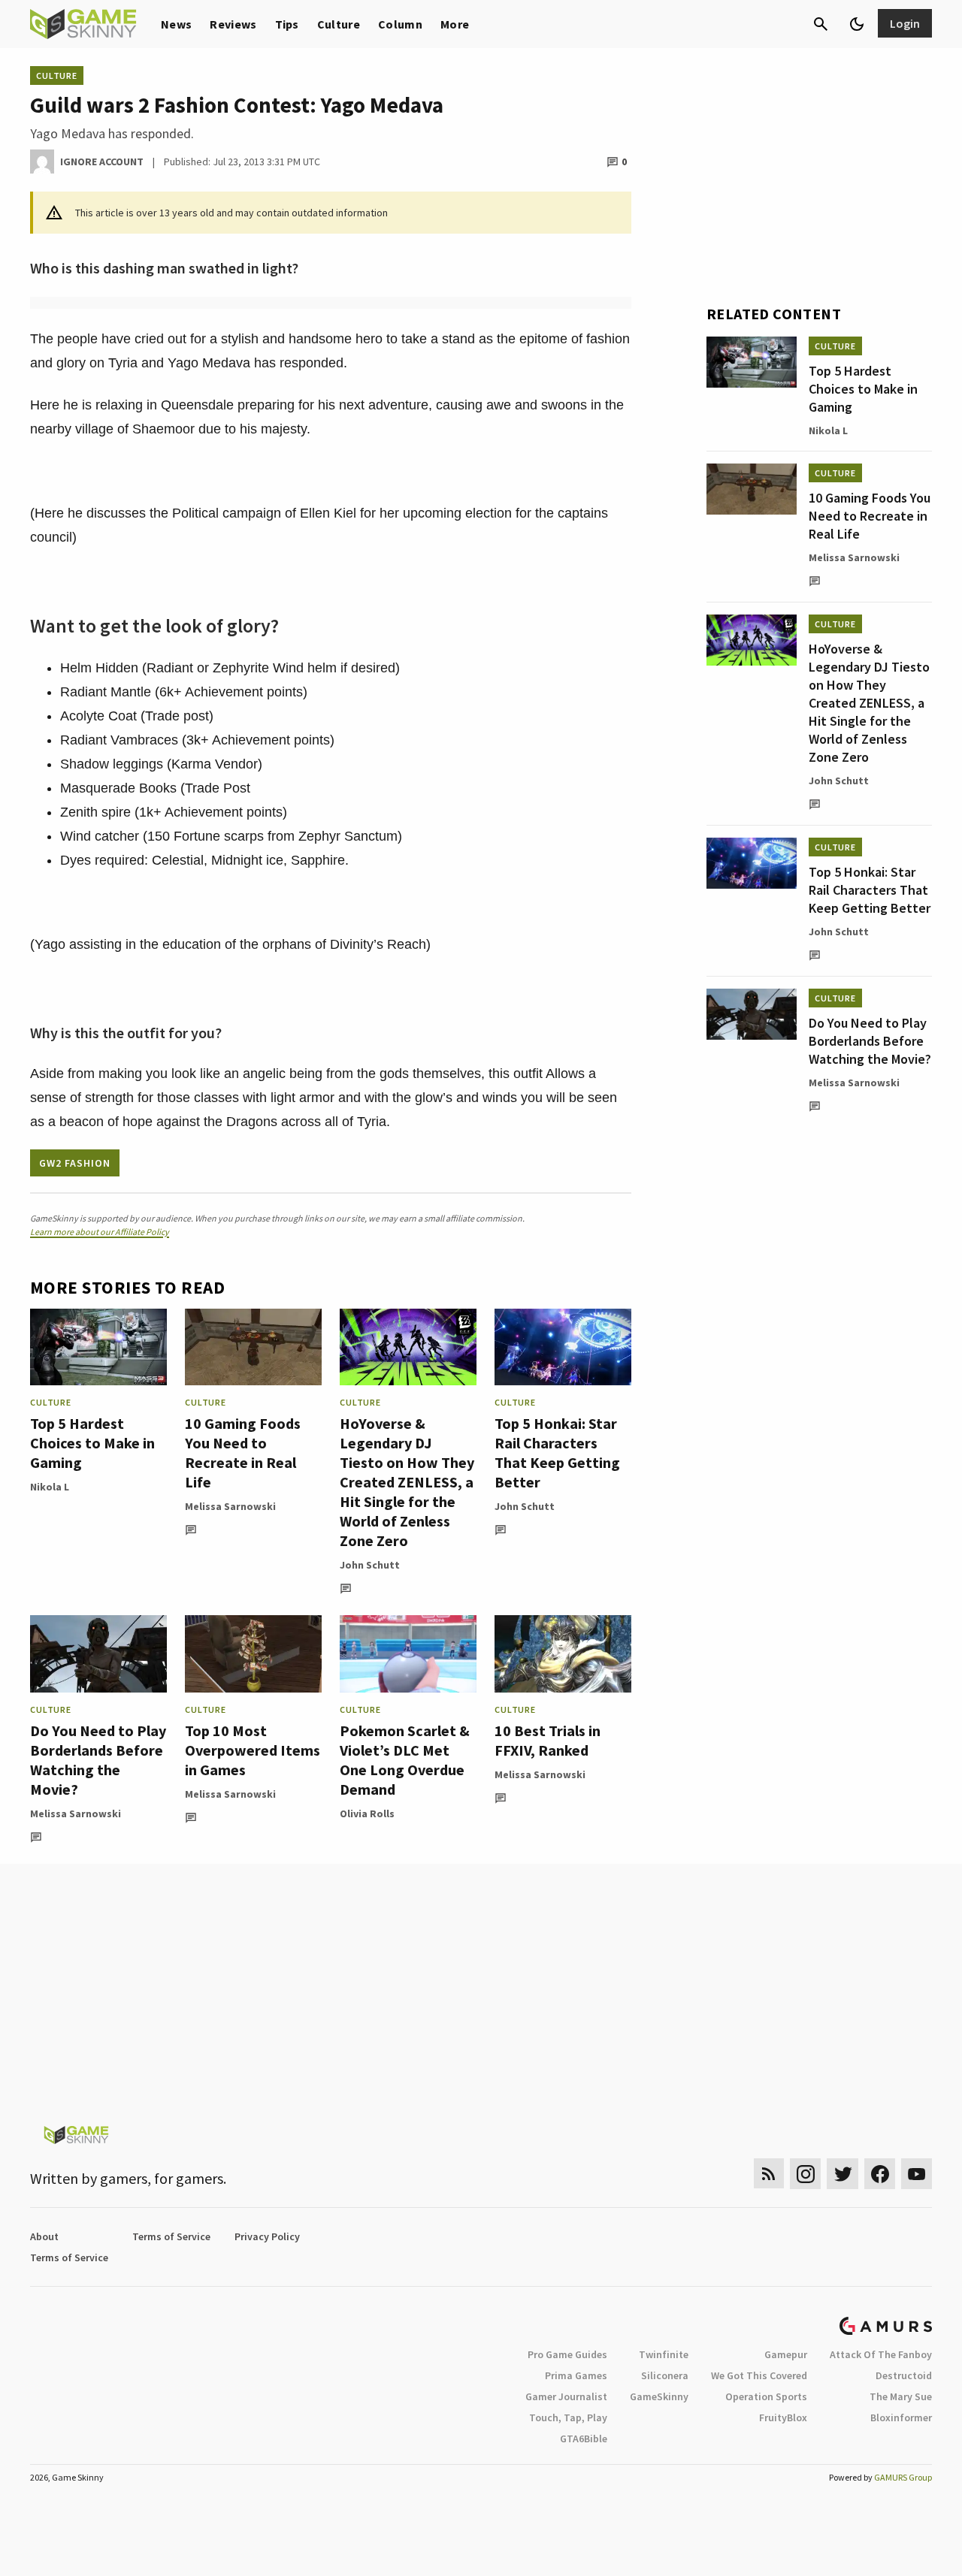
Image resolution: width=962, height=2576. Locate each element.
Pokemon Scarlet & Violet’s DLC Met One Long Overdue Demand (405, 1760)
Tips (287, 24)
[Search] (821, 24)
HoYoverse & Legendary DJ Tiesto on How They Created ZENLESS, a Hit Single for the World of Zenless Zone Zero (407, 1482)
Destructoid (904, 2375)
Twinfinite (664, 2354)
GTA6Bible (584, 2439)
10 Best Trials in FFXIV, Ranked (548, 1740)
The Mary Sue (901, 2396)
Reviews (233, 24)
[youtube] (917, 2174)
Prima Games (576, 2375)
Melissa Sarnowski (230, 1506)
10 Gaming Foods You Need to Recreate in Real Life (243, 1453)
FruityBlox (783, 2417)
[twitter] (843, 2174)
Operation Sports (766, 2396)
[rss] (769, 2174)
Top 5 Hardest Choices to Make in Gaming (92, 1443)
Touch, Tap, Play (568, 2417)
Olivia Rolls (367, 1813)
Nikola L (50, 1487)
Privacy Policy (267, 2236)
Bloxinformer (901, 2417)
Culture (339, 24)
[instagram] (805, 2174)
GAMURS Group (903, 2477)
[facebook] (880, 2174)
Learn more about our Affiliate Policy (100, 1232)
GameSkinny (659, 2396)
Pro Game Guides (567, 2354)
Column (400, 24)
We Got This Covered (759, 2375)
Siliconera (665, 2375)
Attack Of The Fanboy (881, 2354)
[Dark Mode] (857, 24)
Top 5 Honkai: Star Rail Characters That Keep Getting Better (557, 1453)
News (176, 24)
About (44, 2236)
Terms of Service (171, 2236)
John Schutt (370, 1565)
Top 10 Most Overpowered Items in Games (253, 1750)
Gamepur (786, 2354)
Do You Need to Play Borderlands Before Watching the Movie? (98, 1760)
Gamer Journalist (566, 2396)
